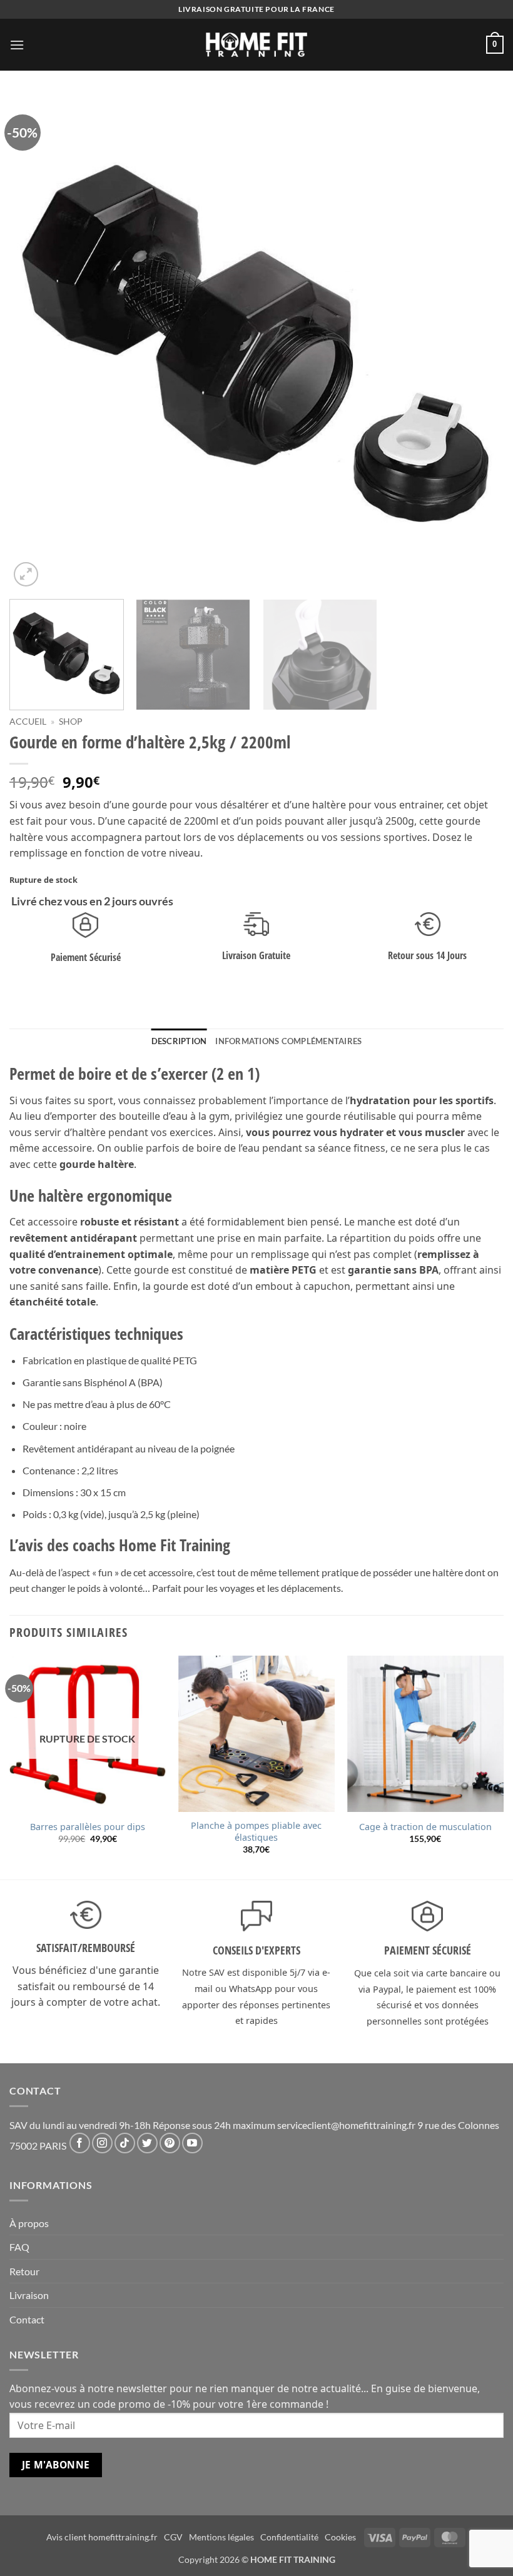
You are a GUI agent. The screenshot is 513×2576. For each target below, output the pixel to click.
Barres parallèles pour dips (88, 1827)
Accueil (28, 722)
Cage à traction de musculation (425, 1827)
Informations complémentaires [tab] (288, 1041)
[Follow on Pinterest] (170, 2143)
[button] (17, 45)
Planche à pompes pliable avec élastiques (256, 1832)
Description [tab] (179, 1041)
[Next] (478, 343)
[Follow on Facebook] (80, 2143)
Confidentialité (289, 2537)
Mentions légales (221, 2537)
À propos (29, 2223)
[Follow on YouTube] (192, 2143)
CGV (173, 2537)
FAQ (19, 2247)
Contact (27, 2319)
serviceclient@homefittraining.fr (346, 2125)
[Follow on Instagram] (102, 2143)
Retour (24, 2271)
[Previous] (35, 343)
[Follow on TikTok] (125, 2143)
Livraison (29, 2295)
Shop (71, 722)
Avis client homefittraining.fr (102, 2537)
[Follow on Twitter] (147, 2143)
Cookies (340, 2537)
